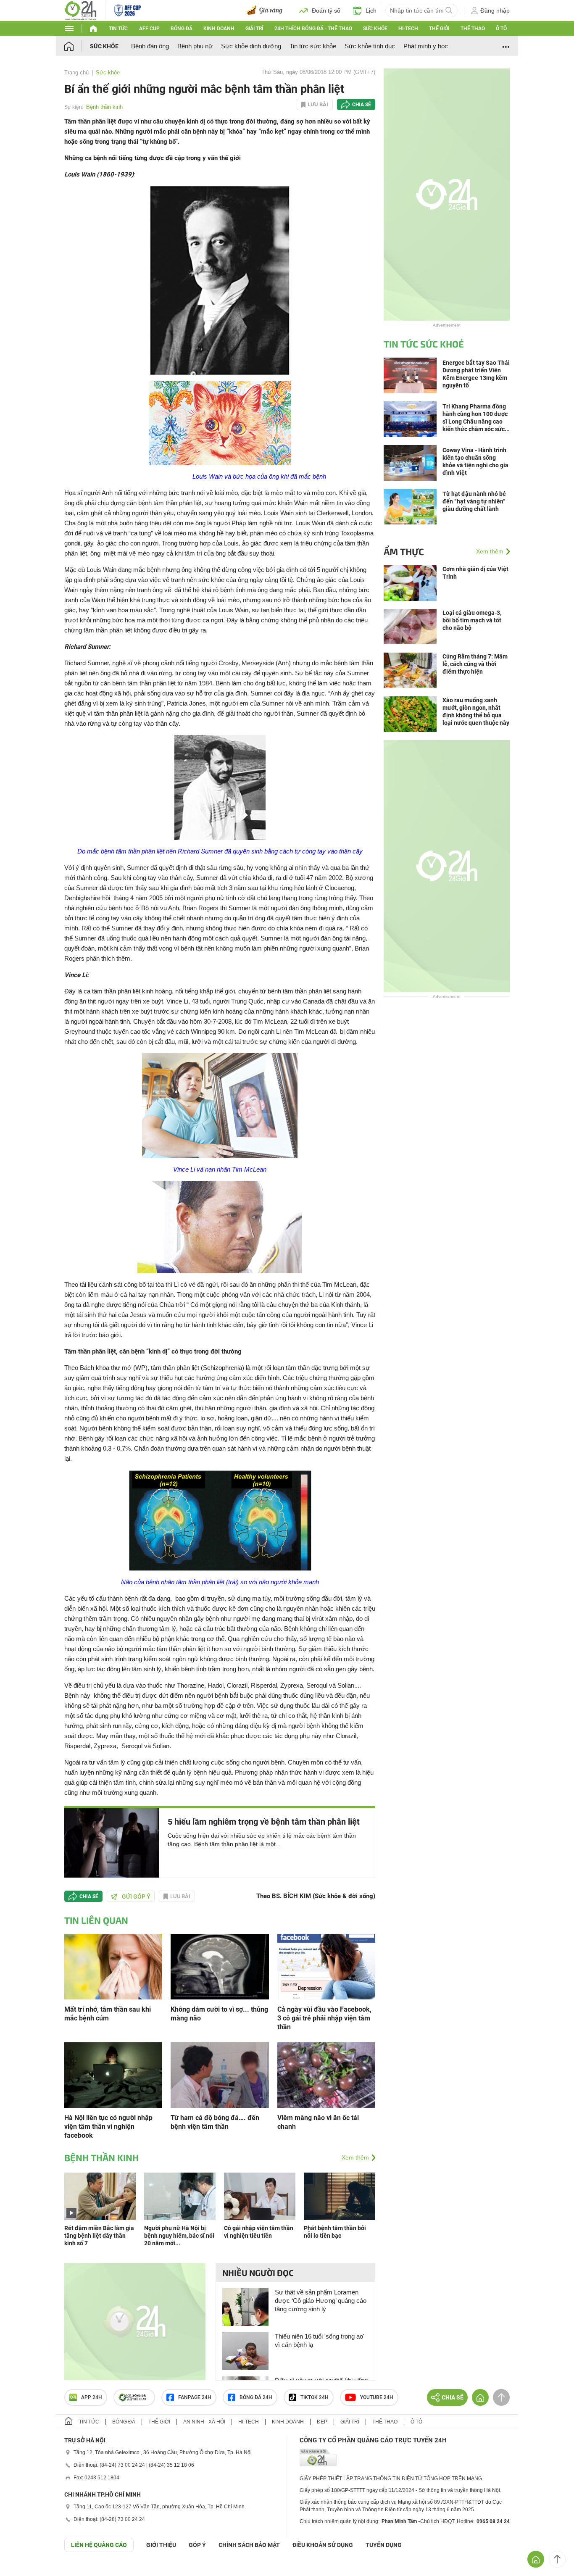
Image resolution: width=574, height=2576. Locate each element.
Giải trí (254, 29)
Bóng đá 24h (256, 2397)
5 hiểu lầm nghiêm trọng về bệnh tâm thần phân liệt (264, 1822)
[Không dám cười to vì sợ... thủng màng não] (220, 1966)
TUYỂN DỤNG (384, 2545)
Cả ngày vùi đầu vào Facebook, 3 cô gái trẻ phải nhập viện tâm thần (324, 2018)
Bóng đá (182, 29)
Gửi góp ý (136, 1896)
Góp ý (197, 2545)
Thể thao (473, 29)
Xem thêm (355, 2157)
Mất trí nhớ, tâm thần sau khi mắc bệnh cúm (108, 2014)
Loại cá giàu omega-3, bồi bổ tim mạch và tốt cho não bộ (472, 620)
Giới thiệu (161, 2545)
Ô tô (501, 29)
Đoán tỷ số (326, 11)
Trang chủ (76, 72)
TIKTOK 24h (315, 2397)
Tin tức (118, 29)
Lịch (371, 11)
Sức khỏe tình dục (370, 46)
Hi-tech (408, 29)
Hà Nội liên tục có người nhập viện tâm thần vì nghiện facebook (108, 2127)
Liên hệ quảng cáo (99, 2545)
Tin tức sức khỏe (313, 46)
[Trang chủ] (77, 46)
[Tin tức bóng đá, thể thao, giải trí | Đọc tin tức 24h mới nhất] (80, 10)
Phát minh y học (426, 46)
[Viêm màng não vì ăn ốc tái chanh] (326, 2074)
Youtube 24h (377, 2397)
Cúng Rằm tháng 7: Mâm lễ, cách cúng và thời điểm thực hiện (475, 664)
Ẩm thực (404, 551)
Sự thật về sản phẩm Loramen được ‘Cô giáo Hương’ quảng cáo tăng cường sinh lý (321, 2301)
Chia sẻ (362, 105)
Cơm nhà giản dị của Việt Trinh (475, 573)
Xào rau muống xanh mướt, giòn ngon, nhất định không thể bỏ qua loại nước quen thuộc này (476, 711)
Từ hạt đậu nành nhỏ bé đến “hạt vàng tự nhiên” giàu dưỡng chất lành (474, 501)
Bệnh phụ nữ (195, 46)
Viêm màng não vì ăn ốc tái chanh (318, 2122)
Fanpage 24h (195, 2397)
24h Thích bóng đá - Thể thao (313, 29)
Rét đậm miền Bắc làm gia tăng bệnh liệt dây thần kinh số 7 (99, 2236)
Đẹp (322, 2422)
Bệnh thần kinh (104, 107)
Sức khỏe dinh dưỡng (251, 46)
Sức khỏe (375, 29)
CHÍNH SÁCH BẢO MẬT (249, 2545)
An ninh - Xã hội (204, 2422)
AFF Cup (149, 29)
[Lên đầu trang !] (557, 2559)
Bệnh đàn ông (150, 46)
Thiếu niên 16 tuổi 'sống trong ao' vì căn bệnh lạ (320, 2340)
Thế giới (439, 29)
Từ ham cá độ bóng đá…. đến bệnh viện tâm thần (215, 2122)
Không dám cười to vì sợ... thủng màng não (219, 2014)
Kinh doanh (219, 29)
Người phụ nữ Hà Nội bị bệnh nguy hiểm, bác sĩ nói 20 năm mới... (179, 2236)
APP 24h (92, 2397)
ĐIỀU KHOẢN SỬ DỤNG (323, 2545)
